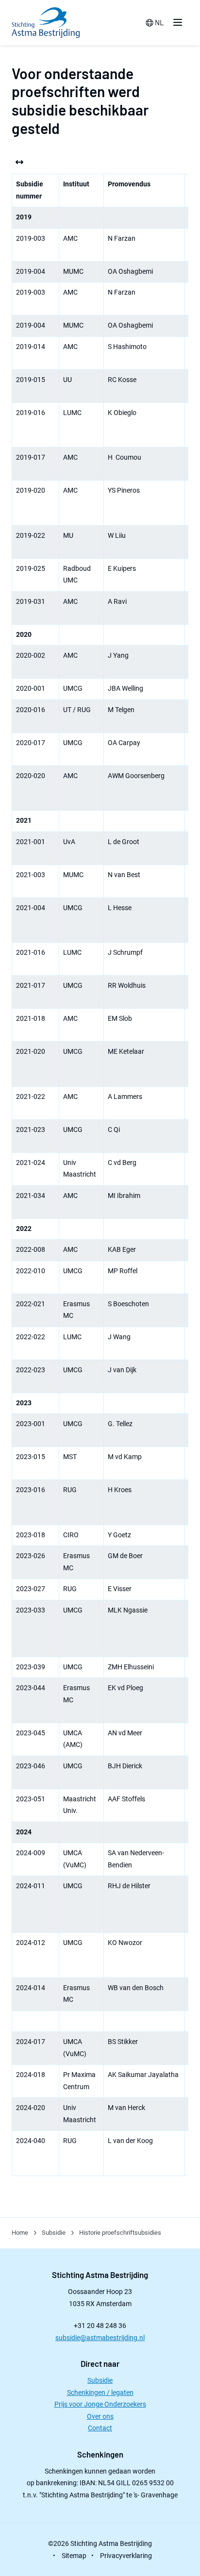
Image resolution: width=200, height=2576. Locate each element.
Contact (100, 2428)
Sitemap (74, 2556)
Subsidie (100, 2380)
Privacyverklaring (126, 2556)
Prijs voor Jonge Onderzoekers (100, 2404)
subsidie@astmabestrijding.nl (100, 2338)
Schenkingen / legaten (100, 2393)
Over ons (100, 2416)
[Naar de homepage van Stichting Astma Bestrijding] (46, 23)
